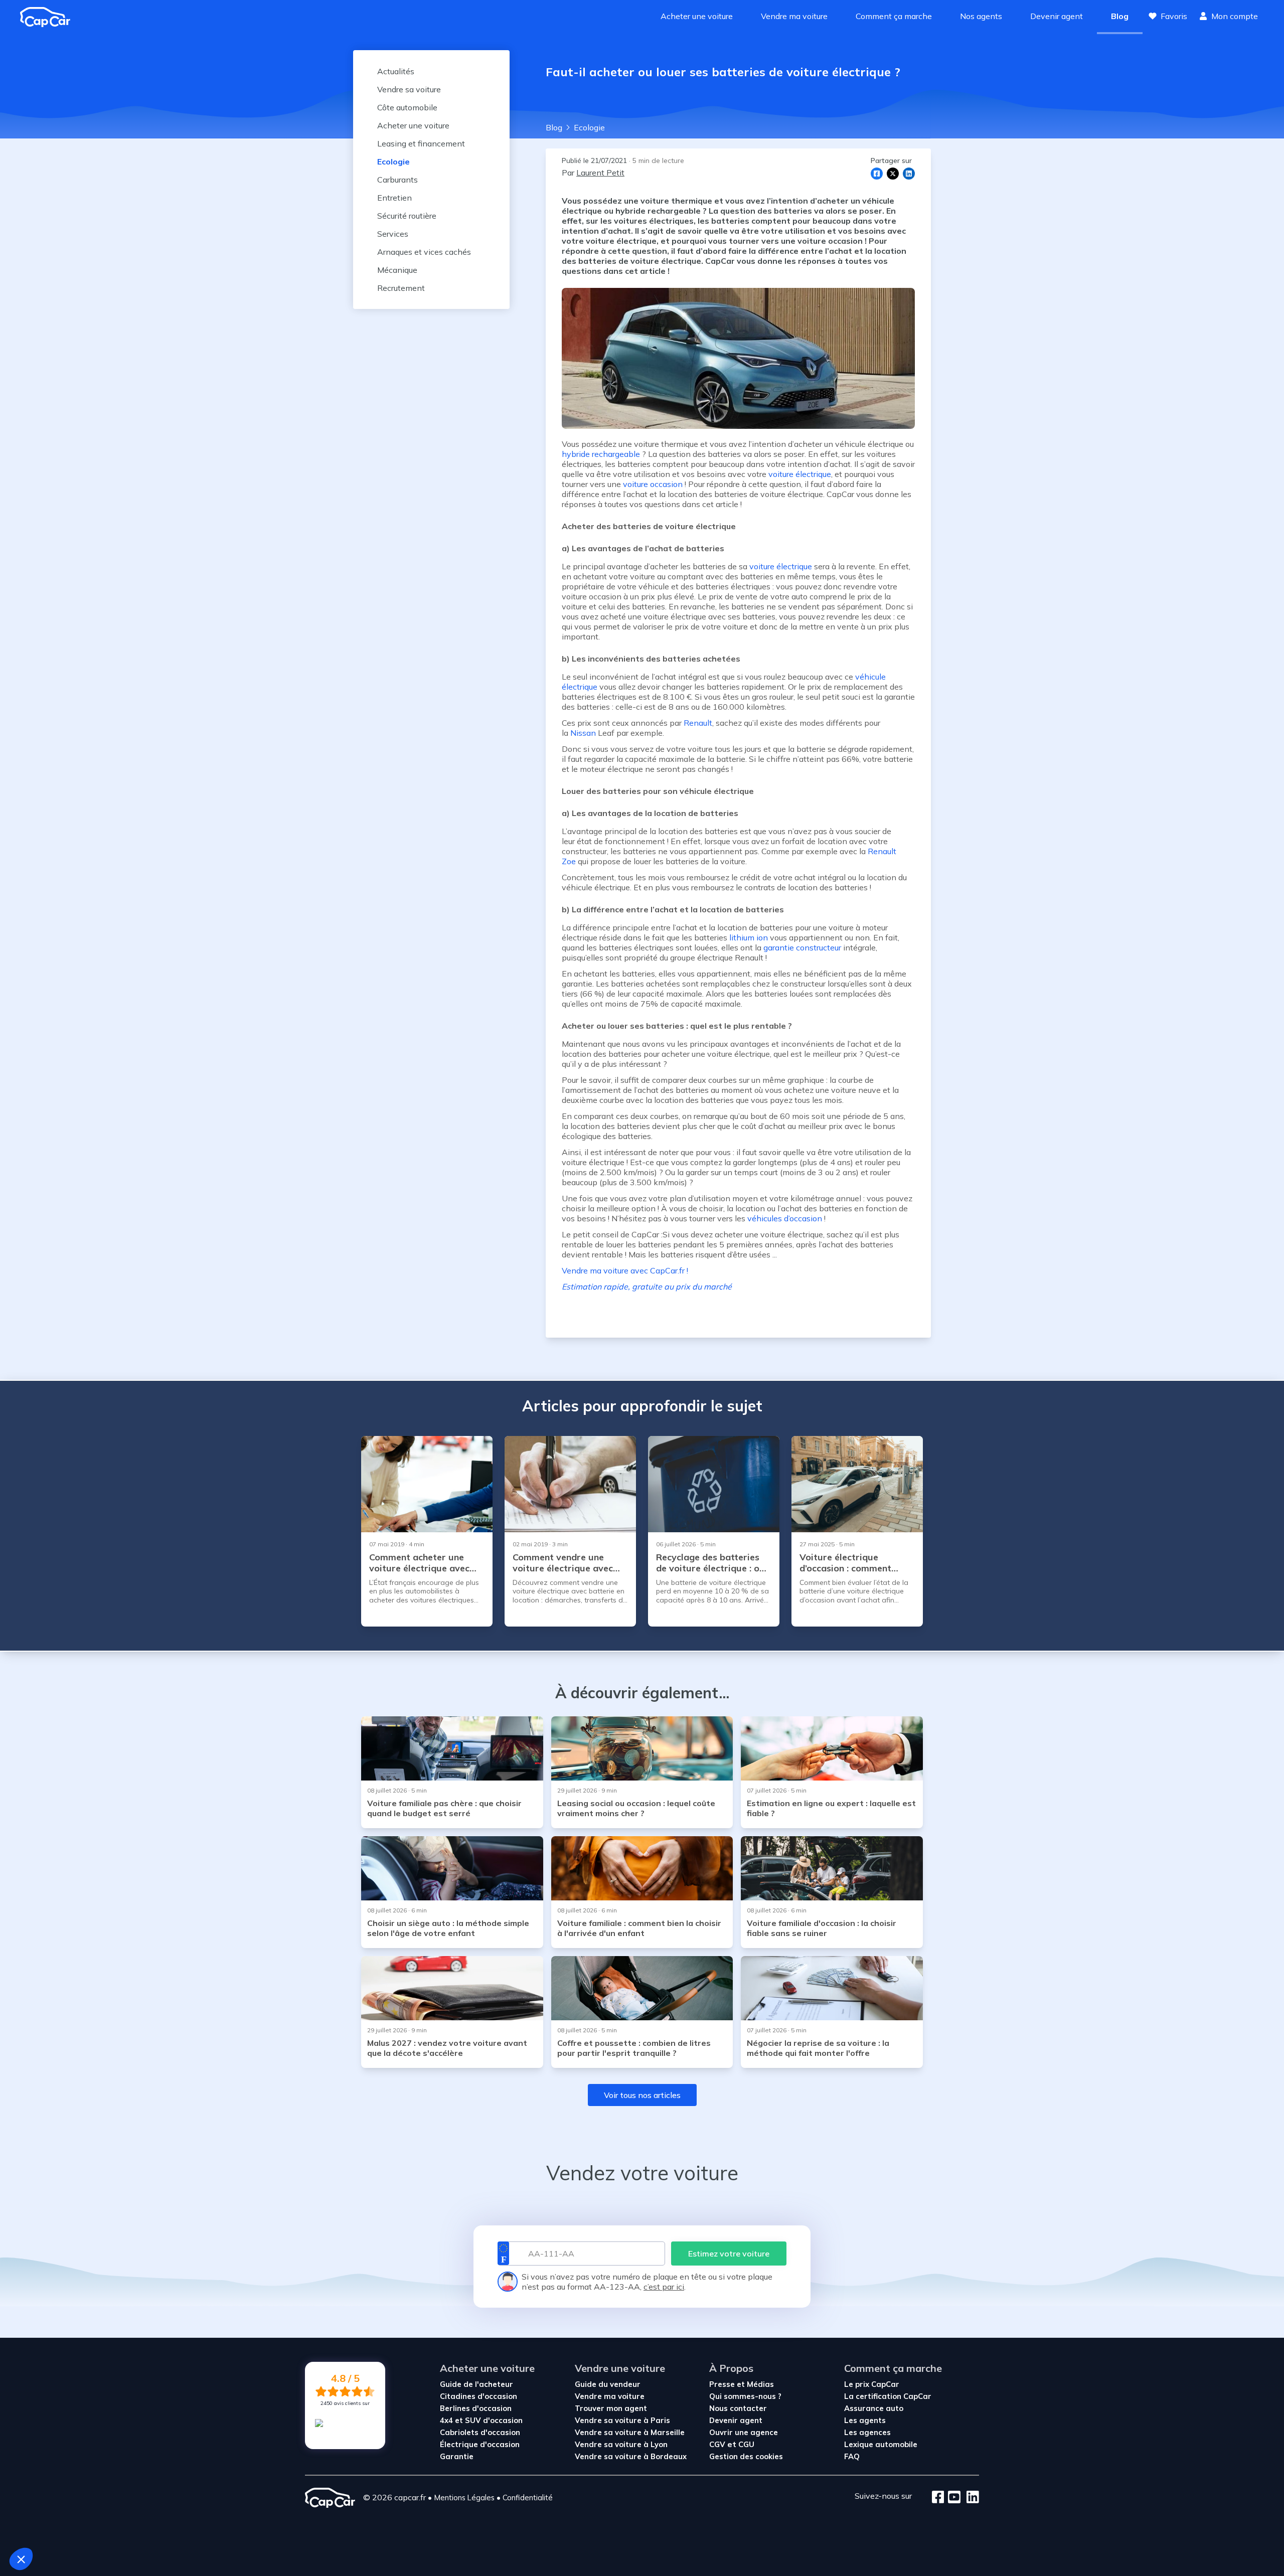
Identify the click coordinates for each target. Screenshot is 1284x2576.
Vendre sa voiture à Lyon (621, 2444)
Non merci (45, 2525)
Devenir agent (1057, 16)
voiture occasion (653, 484)
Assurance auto (874, 2408)
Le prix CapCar (872, 2384)
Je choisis (115, 2525)
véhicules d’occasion (785, 1218)
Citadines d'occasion (478, 2396)
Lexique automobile (881, 2444)
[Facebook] (938, 2498)
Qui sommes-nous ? (745, 2396)
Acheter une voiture (697, 16)
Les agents (865, 2420)
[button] (21, 2559)
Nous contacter (738, 2408)
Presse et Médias (742, 2384)
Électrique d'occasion (480, 2444)
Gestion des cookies (746, 2456)
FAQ (852, 2456)
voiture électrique (781, 566)
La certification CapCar (888, 2396)
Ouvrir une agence (744, 2432)
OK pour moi (186, 2525)
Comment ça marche (894, 16)
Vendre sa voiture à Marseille (630, 2432)
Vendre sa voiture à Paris (622, 2420)
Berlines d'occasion (476, 2408)
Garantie (457, 2456)
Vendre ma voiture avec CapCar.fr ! (625, 1270)
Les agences (867, 2432)
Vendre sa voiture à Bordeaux (631, 2456)
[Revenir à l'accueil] (49, 17)
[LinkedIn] (970, 2498)
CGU (746, 2444)
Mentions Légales (464, 2498)
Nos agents (981, 16)
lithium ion (749, 937)
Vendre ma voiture (794, 16)
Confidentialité (528, 2498)
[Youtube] (952, 2498)
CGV (717, 2444)
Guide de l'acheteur (476, 2384)
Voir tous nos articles (642, 2095)
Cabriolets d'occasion (480, 2432)
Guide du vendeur (608, 2384)
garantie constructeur (802, 947)
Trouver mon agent (611, 2408)
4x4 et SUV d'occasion (481, 2420)
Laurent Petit (600, 173)
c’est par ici (664, 2287)
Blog (1120, 16)
